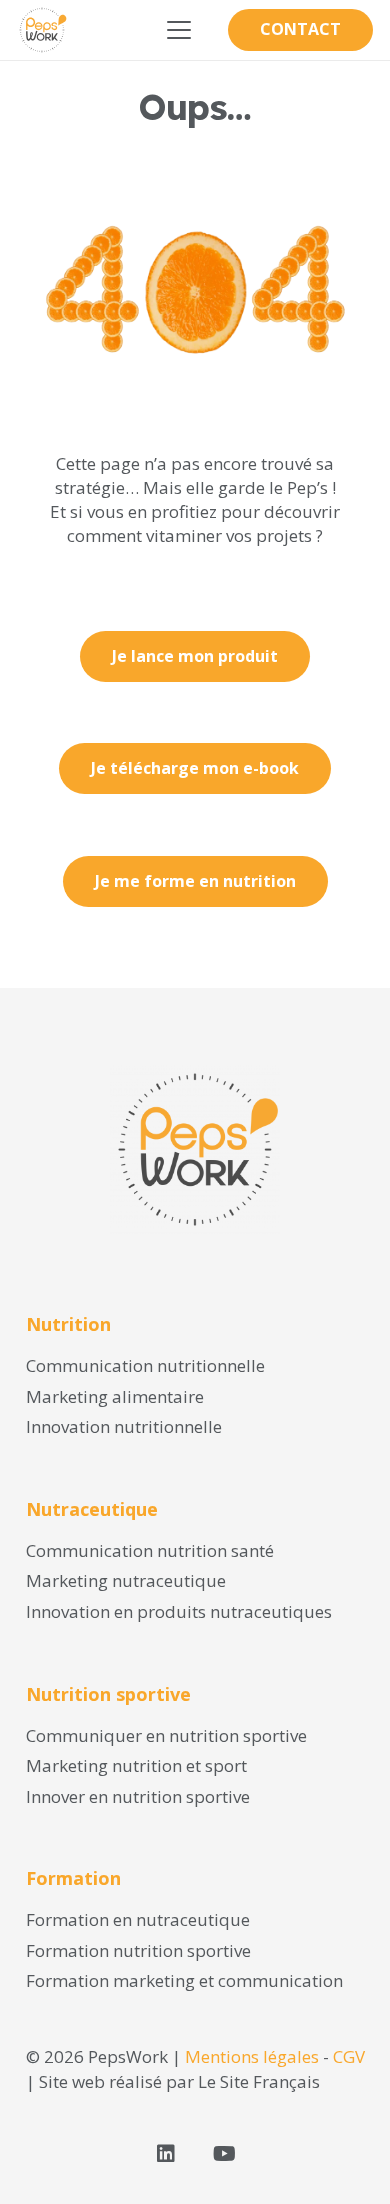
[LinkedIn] (166, 2154)
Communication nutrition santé (150, 1550)
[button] (178, 30)
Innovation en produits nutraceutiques (179, 1611)
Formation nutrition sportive (138, 1950)
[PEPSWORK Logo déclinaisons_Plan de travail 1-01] (42, 30)
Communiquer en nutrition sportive (166, 1735)
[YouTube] (224, 2154)
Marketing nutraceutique (126, 1580)
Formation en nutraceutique (138, 1919)
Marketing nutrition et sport (136, 1765)
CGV (349, 2056)
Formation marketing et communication (184, 1980)
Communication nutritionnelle (145, 1365)
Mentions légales (252, 2056)
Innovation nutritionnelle (124, 1426)
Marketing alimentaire (115, 1396)
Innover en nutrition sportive (138, 1796)
